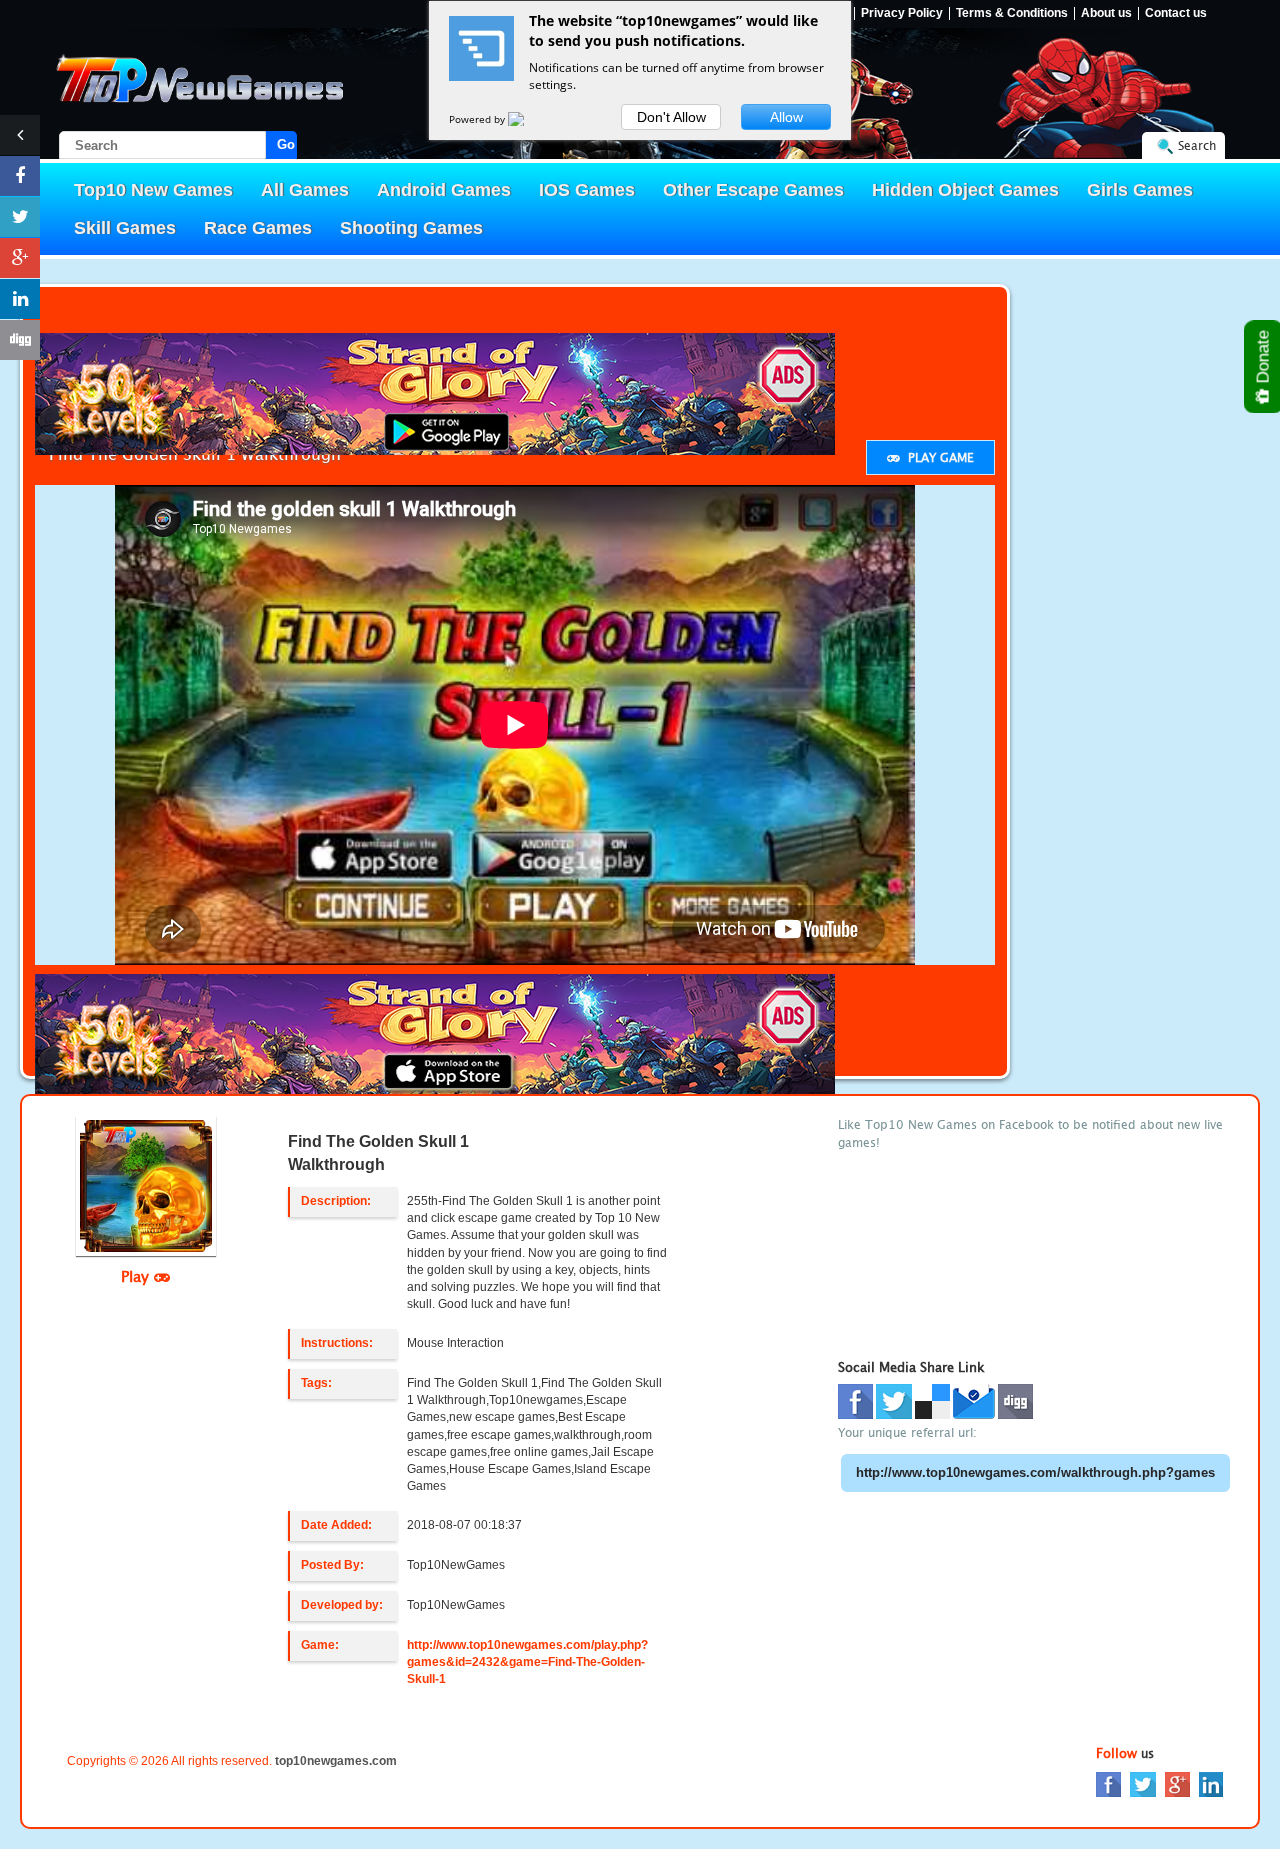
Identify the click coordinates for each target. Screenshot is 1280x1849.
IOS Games (587, 190)
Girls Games (1140, 190)
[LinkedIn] (1211, 1783)
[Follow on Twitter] (20, 217)
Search (1197, 145)
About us (1106, 13)
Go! (287, 144)
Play (137, 1276)
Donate (1263, 359)
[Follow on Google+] (20, 258)
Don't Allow (671, 117)
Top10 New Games (153, 190)
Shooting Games (411, 228)
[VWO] (528, 119)
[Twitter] (1143, 1783)
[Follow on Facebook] (20, 176)
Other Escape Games (753, 190)
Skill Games (125, 228)
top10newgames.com (336, 1761)
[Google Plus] (1177, 1783)
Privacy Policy (902, 13)
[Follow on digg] (20, 340)
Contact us (1176, 13)
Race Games (258, 228)
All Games (305, 190)
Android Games (444, 190)
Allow (786, 117)
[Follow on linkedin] (20, 299)
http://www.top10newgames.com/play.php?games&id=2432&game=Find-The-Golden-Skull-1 (527, 1662)
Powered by (478, 119)
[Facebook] (1108, 1783)
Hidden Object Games (965, 190)
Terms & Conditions (1012, 13)
